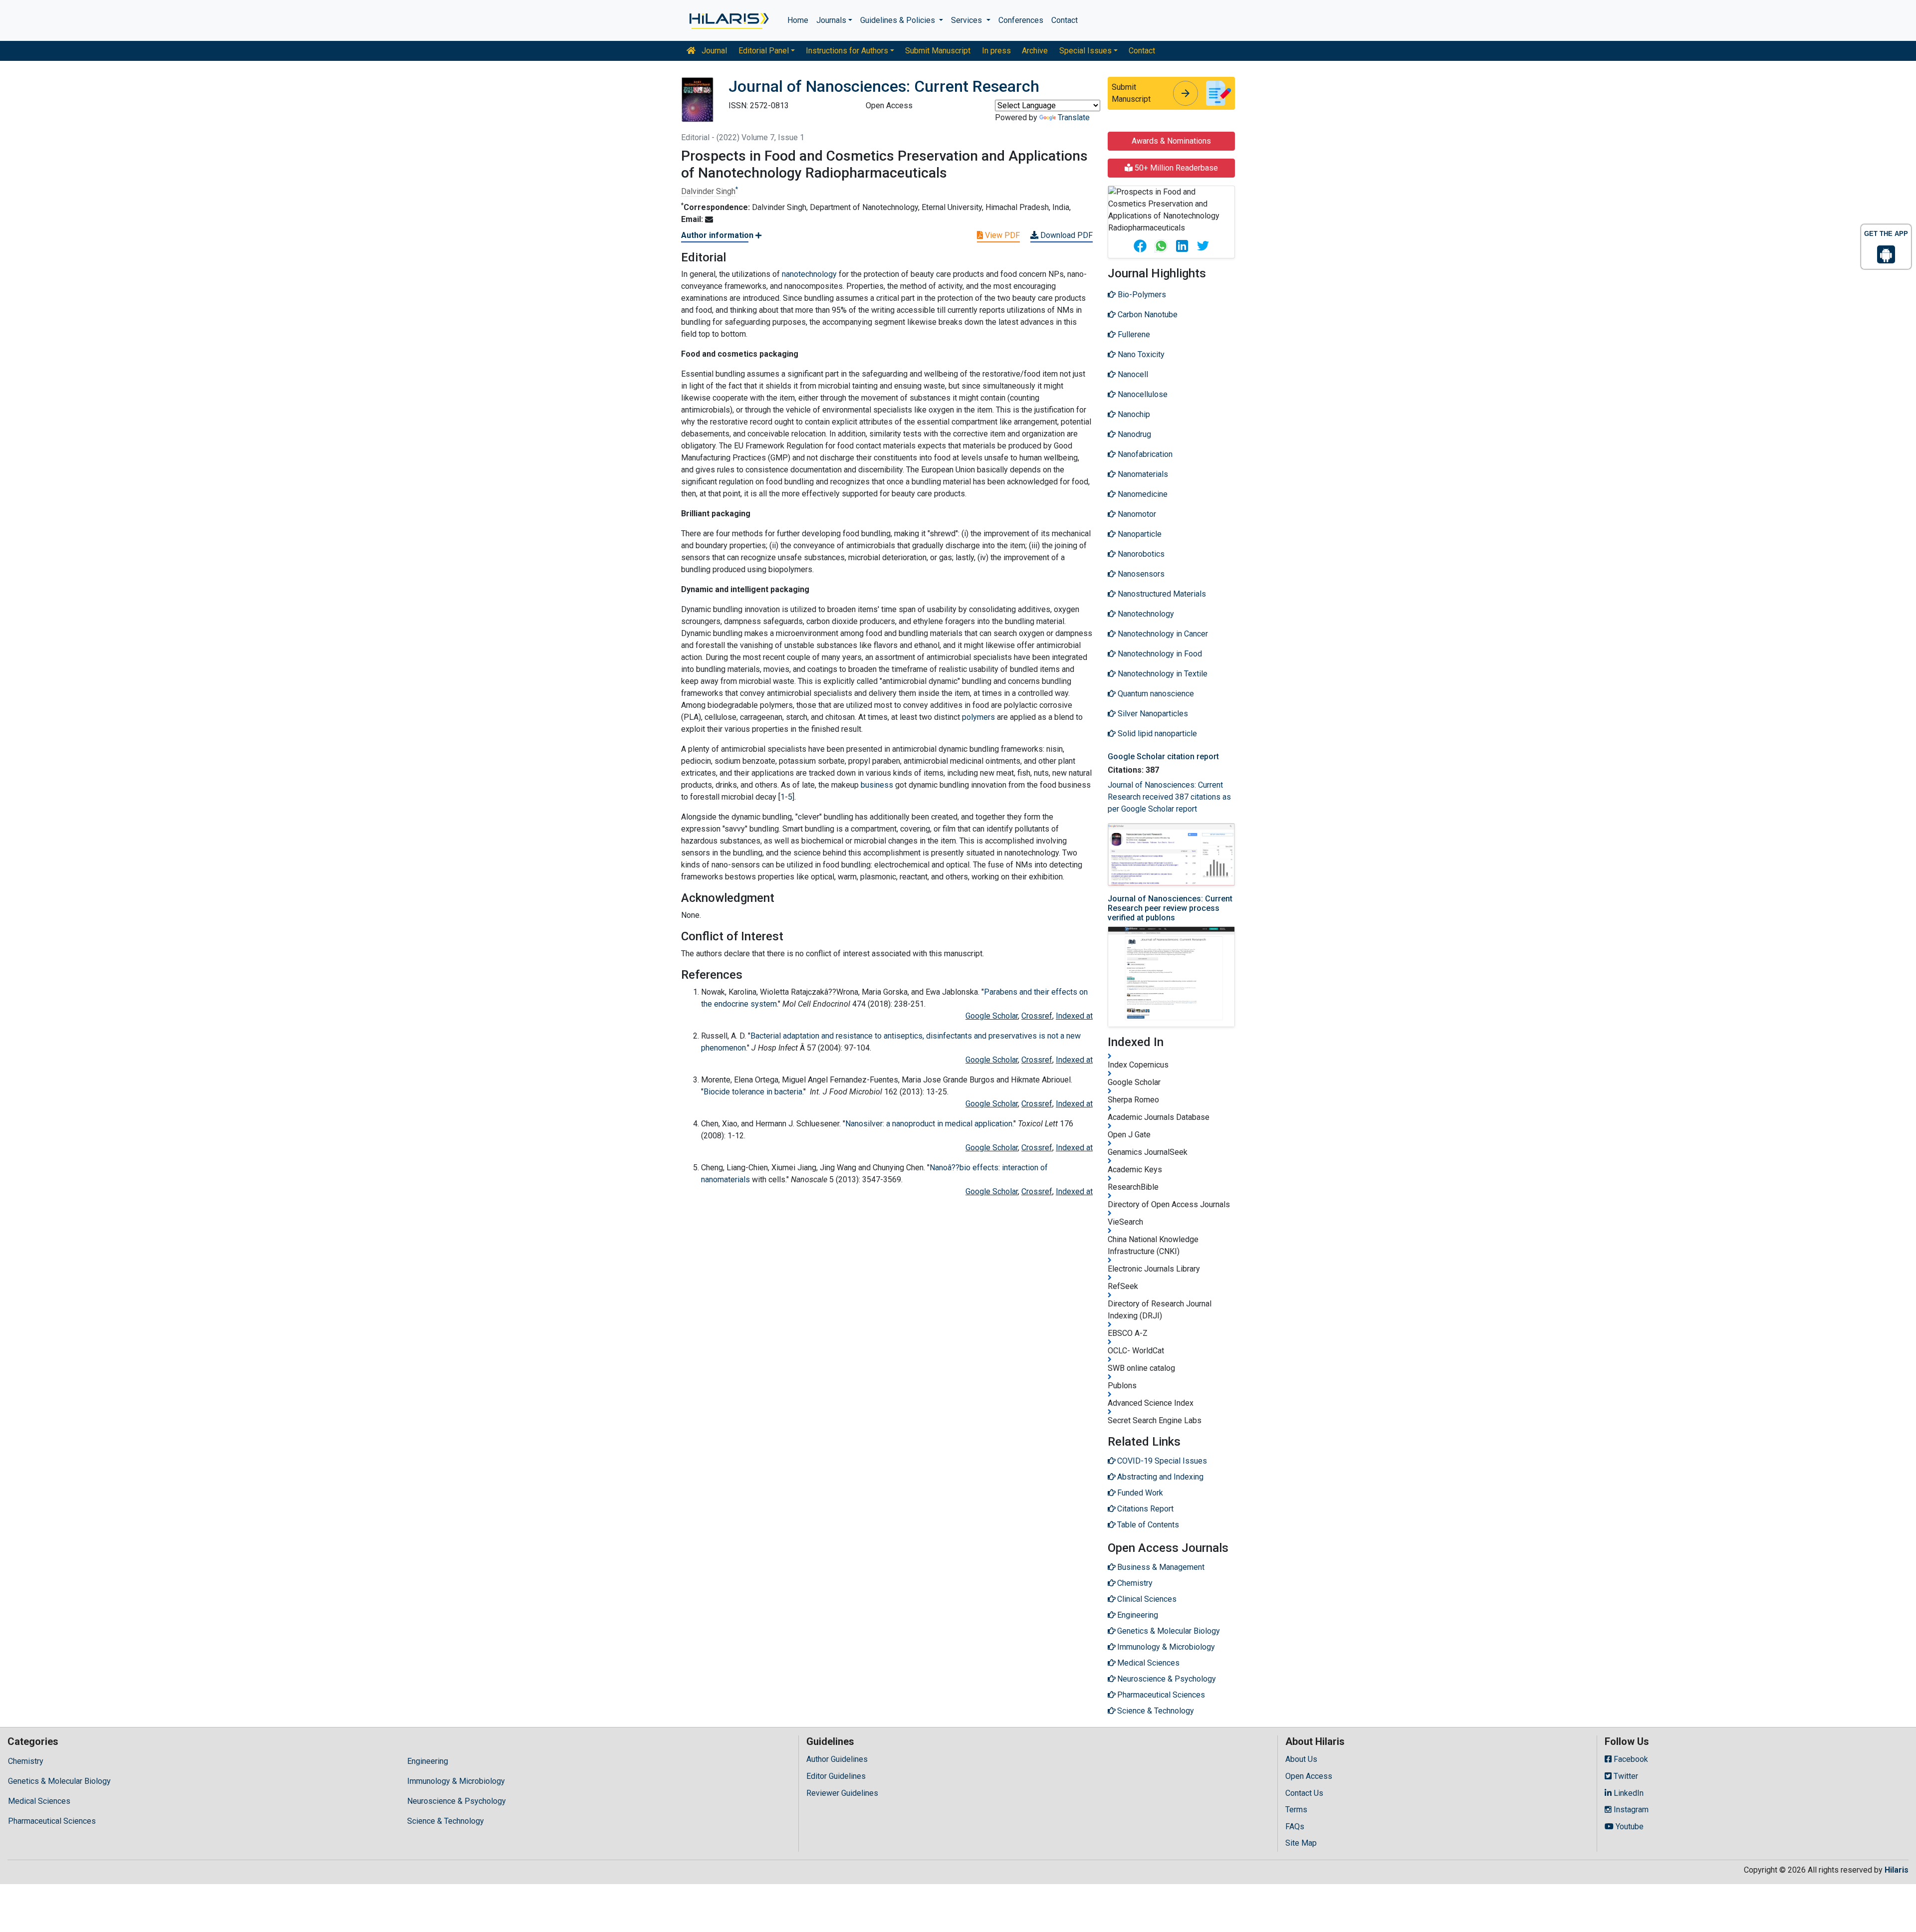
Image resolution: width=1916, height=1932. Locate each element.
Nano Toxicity (1140, 354)
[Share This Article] (1140, 246)
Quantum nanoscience (1155, 694)
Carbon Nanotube (1147, 315)
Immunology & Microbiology (456, 1781)
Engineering (428, 1761)
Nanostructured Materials (1161, 594)
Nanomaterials (1142, 474)
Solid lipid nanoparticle (1156, 734)
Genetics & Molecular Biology (59, 1781)
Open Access (1309, 1776)
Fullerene (1133, 334)
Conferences (1021, 20)
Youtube (1629, 1826)
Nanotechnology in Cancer (1162, 634)
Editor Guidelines (836, 1776)
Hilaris (1897, 1870)
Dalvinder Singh (708, 191)
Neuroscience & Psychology (457, 1801)
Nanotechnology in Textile (1162, 674)
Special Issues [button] (1085, 51)
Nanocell (1132, 374)
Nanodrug (1133, 434)
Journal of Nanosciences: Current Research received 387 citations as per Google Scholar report (1169, 797)
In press (996, 51)
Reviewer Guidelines (842, 1793)
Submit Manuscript (938, 51)
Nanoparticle (1139, 534)
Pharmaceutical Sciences (52, 1821)
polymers (978, 717)
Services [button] (967, 20)
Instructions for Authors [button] (847, 51)
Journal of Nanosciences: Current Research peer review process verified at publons (1170, 908)
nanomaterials (725, 1180)
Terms (1296, 1810)
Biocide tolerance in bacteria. (753, 1092)
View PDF (1001, 235)
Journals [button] (831, 20)
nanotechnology (809, 274)
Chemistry (26, 1761)
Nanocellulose (1142, 394)
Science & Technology (446, 1821)
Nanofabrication (1144, 454)
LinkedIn (1628, 1793)
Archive (1035, 51)
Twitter (1625, 1776)
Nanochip (1133, 414)
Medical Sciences (39, 1801)
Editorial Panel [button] (764, 51)
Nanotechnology (1145, 614)
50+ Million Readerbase (1175, 168)
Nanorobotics (1140, 554)
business (877, 785)
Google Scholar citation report (1163, 756)
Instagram (1630, 1810)
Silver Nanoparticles (1152, 714)
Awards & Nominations (1171, 141)
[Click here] (728, 20)
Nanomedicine (1142, 494)
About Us (1301, 1759)
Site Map (1301, 1843)
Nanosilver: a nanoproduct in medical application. (929, 1124)
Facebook (1630, 1759)
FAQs (1295, 1826)
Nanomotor (1136, 514)
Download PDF (1066, 235)
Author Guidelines (837, 1759)
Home (798, 20)
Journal (713, 51)
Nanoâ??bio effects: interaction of (989, 1168)
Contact (1065, 20)
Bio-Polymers (1141, 295)
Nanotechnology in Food (1159, 654)
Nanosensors (1140, 574)
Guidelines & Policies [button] (899, 20)
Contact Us (1304, 1793)
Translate (1074, 117)
